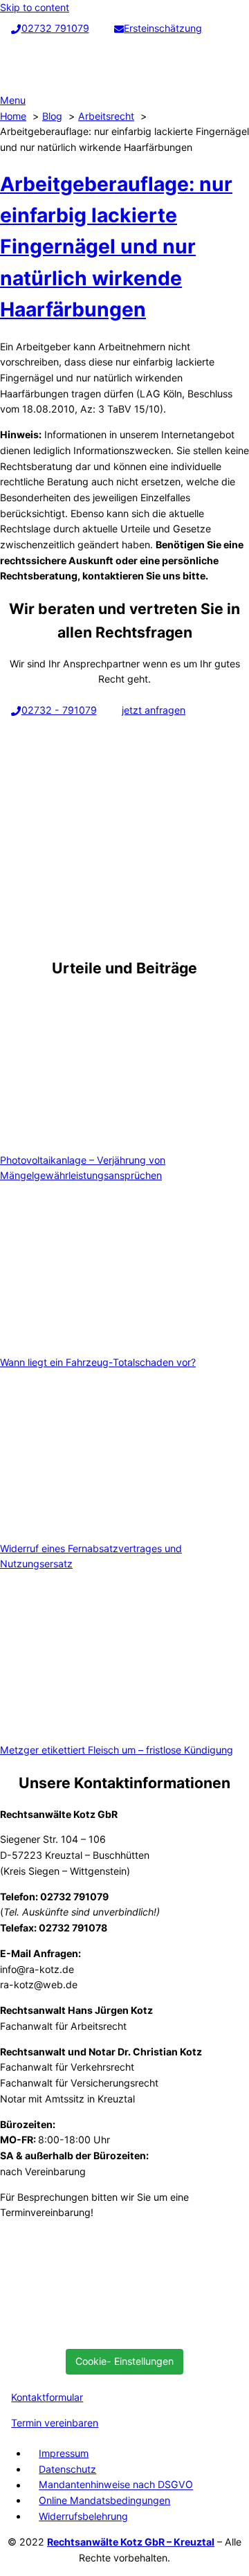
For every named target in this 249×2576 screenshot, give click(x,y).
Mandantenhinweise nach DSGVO (116, 2485)
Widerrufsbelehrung (83, 2516)
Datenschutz (67, 2469)
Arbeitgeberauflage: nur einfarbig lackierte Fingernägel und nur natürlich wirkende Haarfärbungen (116, 247)
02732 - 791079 (59, 710)
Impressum (64, 2453)
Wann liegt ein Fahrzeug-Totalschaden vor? (98, 1362)
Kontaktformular (47, 2397)
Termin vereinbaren (55, 2423)
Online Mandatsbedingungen (104, 2500)
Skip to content (35, 7)
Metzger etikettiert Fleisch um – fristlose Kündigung (117, 1750)
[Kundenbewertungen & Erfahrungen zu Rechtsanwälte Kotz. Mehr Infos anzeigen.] (104, 2331)
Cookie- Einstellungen (124, 2361)
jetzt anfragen (154, 710)
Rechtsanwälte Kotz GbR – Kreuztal (131, 2542)
